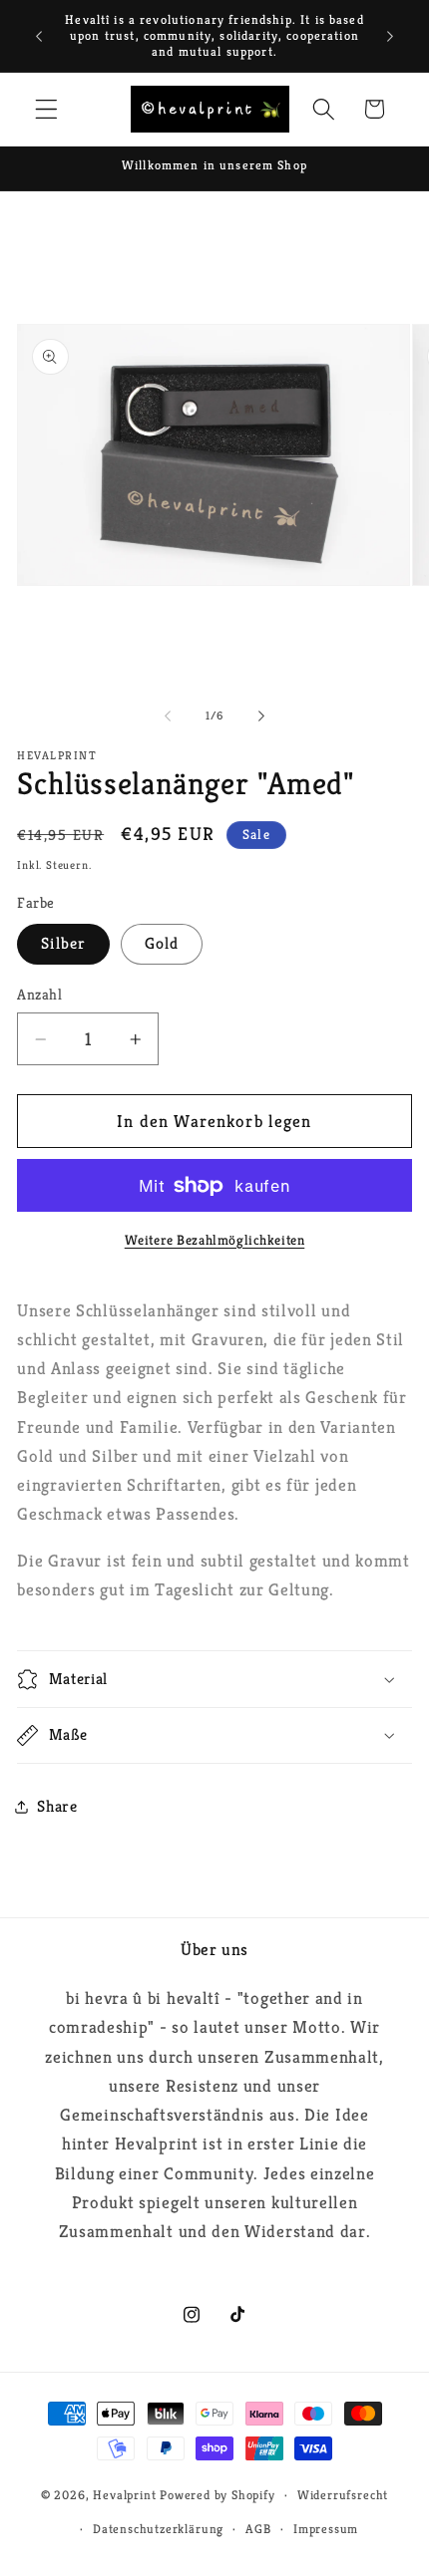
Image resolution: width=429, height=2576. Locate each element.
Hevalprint (124, 2495)
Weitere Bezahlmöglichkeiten (215, 1240)
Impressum (326, 2529)
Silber (63, 943)
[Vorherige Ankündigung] (39, 36)
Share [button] (57, 1806)
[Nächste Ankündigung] (390, 36)
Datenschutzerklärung (158, 2529)
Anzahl (39, 994)
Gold (162, 943)
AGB (258, 2529)
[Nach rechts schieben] (261, 716)
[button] (46, 109)
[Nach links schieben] (168, 716)
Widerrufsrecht (343, 2495)
